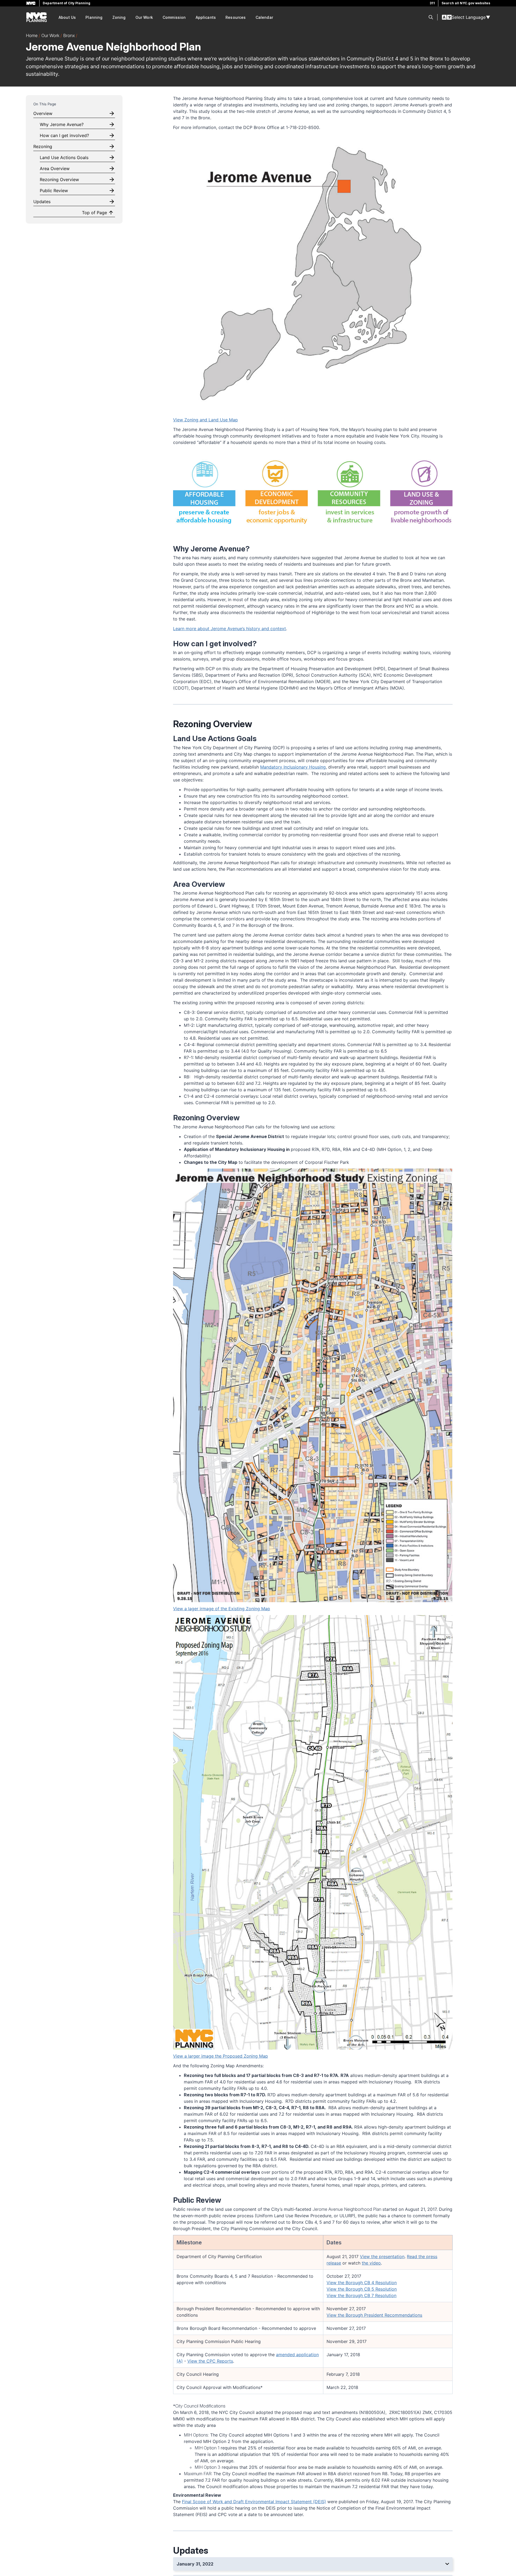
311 (432, 3)
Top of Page (94, 213)
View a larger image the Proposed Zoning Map (221, 2056)
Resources (236, 17)
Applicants (206, 17)
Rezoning (43, 146)
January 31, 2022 (195, 2564)
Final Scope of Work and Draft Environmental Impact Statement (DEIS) (254, 2502)
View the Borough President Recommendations (374, 2315)
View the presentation (382, 2256)
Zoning (119, 17)
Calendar (264, 17)
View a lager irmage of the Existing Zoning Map (222, 1609)
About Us (67, 17)
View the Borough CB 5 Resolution (362, 2289)
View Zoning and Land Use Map (205, 420)
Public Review (54, 191)
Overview (43, 113)
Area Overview (55, 168)
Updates (42, 202)
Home (32, 35)
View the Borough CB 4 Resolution (362, 2283)
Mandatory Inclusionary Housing (293, 767)
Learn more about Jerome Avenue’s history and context (230, 629)
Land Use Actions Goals (64, 157)
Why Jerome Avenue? (62, 124)
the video (371, 2263)
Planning (94, 17)
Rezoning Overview (59, 180)
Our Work (144, 17)
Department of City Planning (67, 3)
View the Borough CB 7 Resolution (361, 2295)
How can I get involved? (64, 135)
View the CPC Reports (210, 2361)
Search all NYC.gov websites (466, 3)
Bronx (69, 35)
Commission (174, 17)
